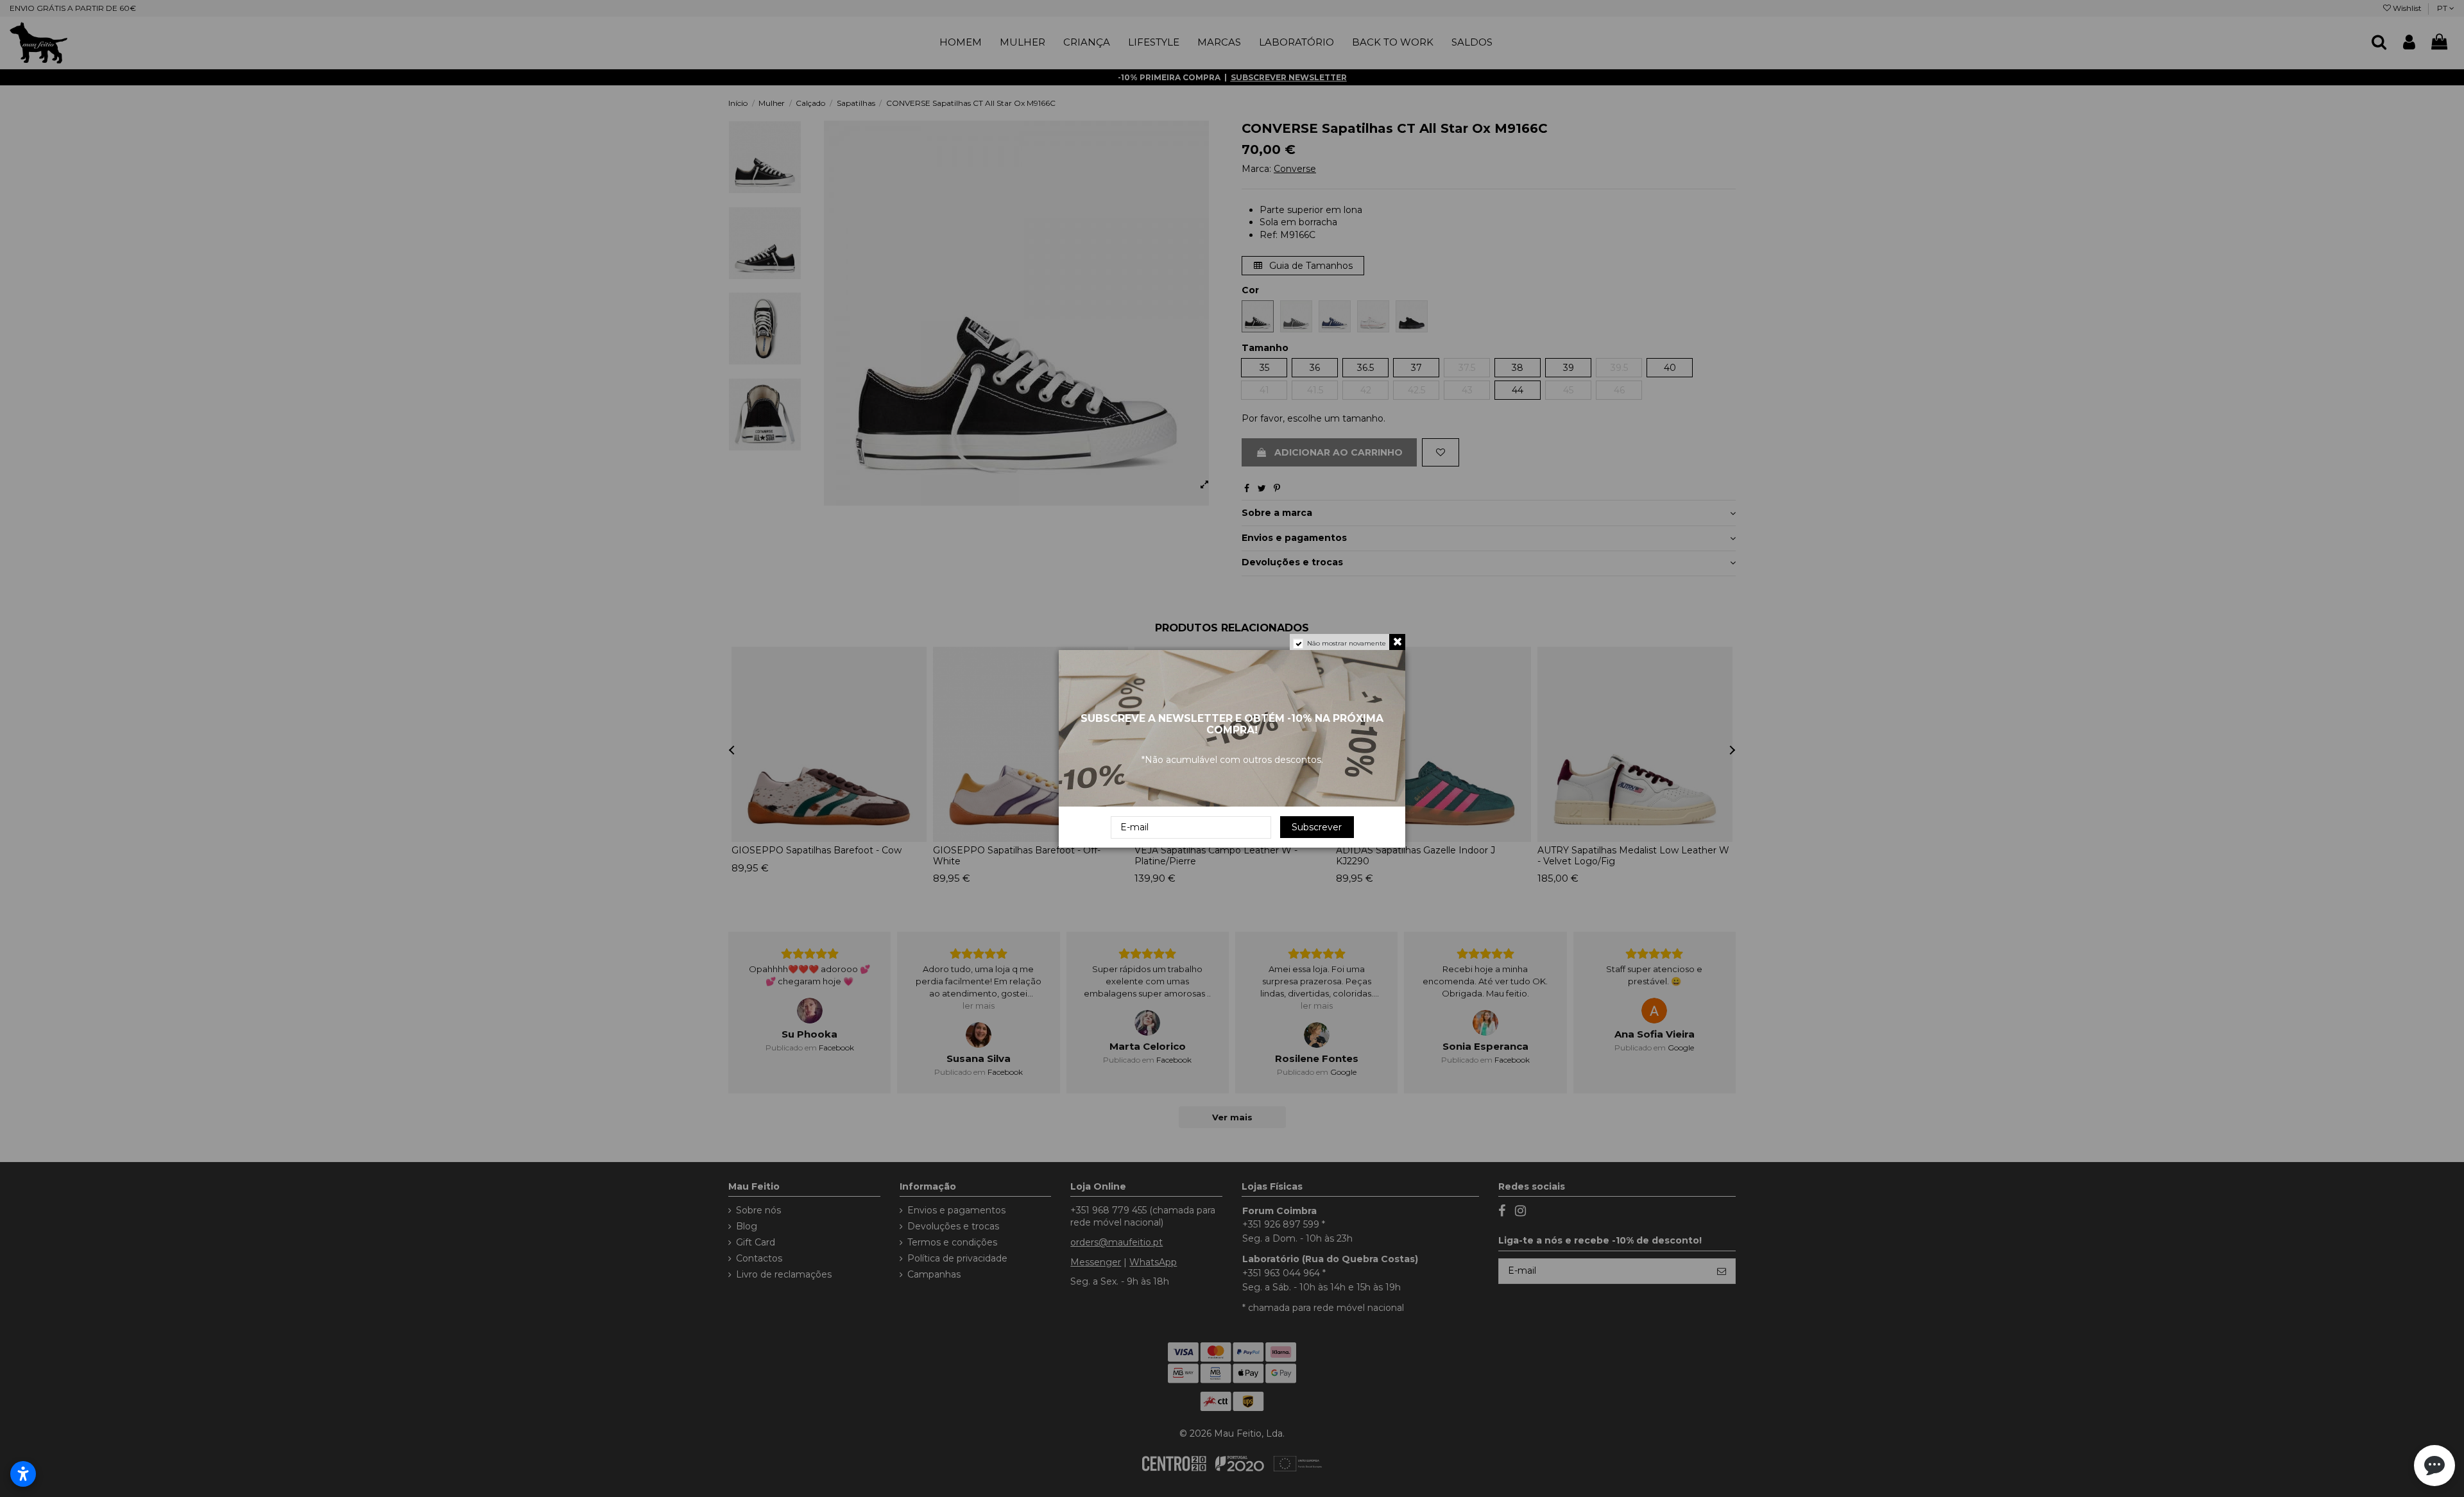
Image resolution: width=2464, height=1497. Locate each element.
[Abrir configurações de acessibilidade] (23, 1474)
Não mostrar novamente (1347, 643)
